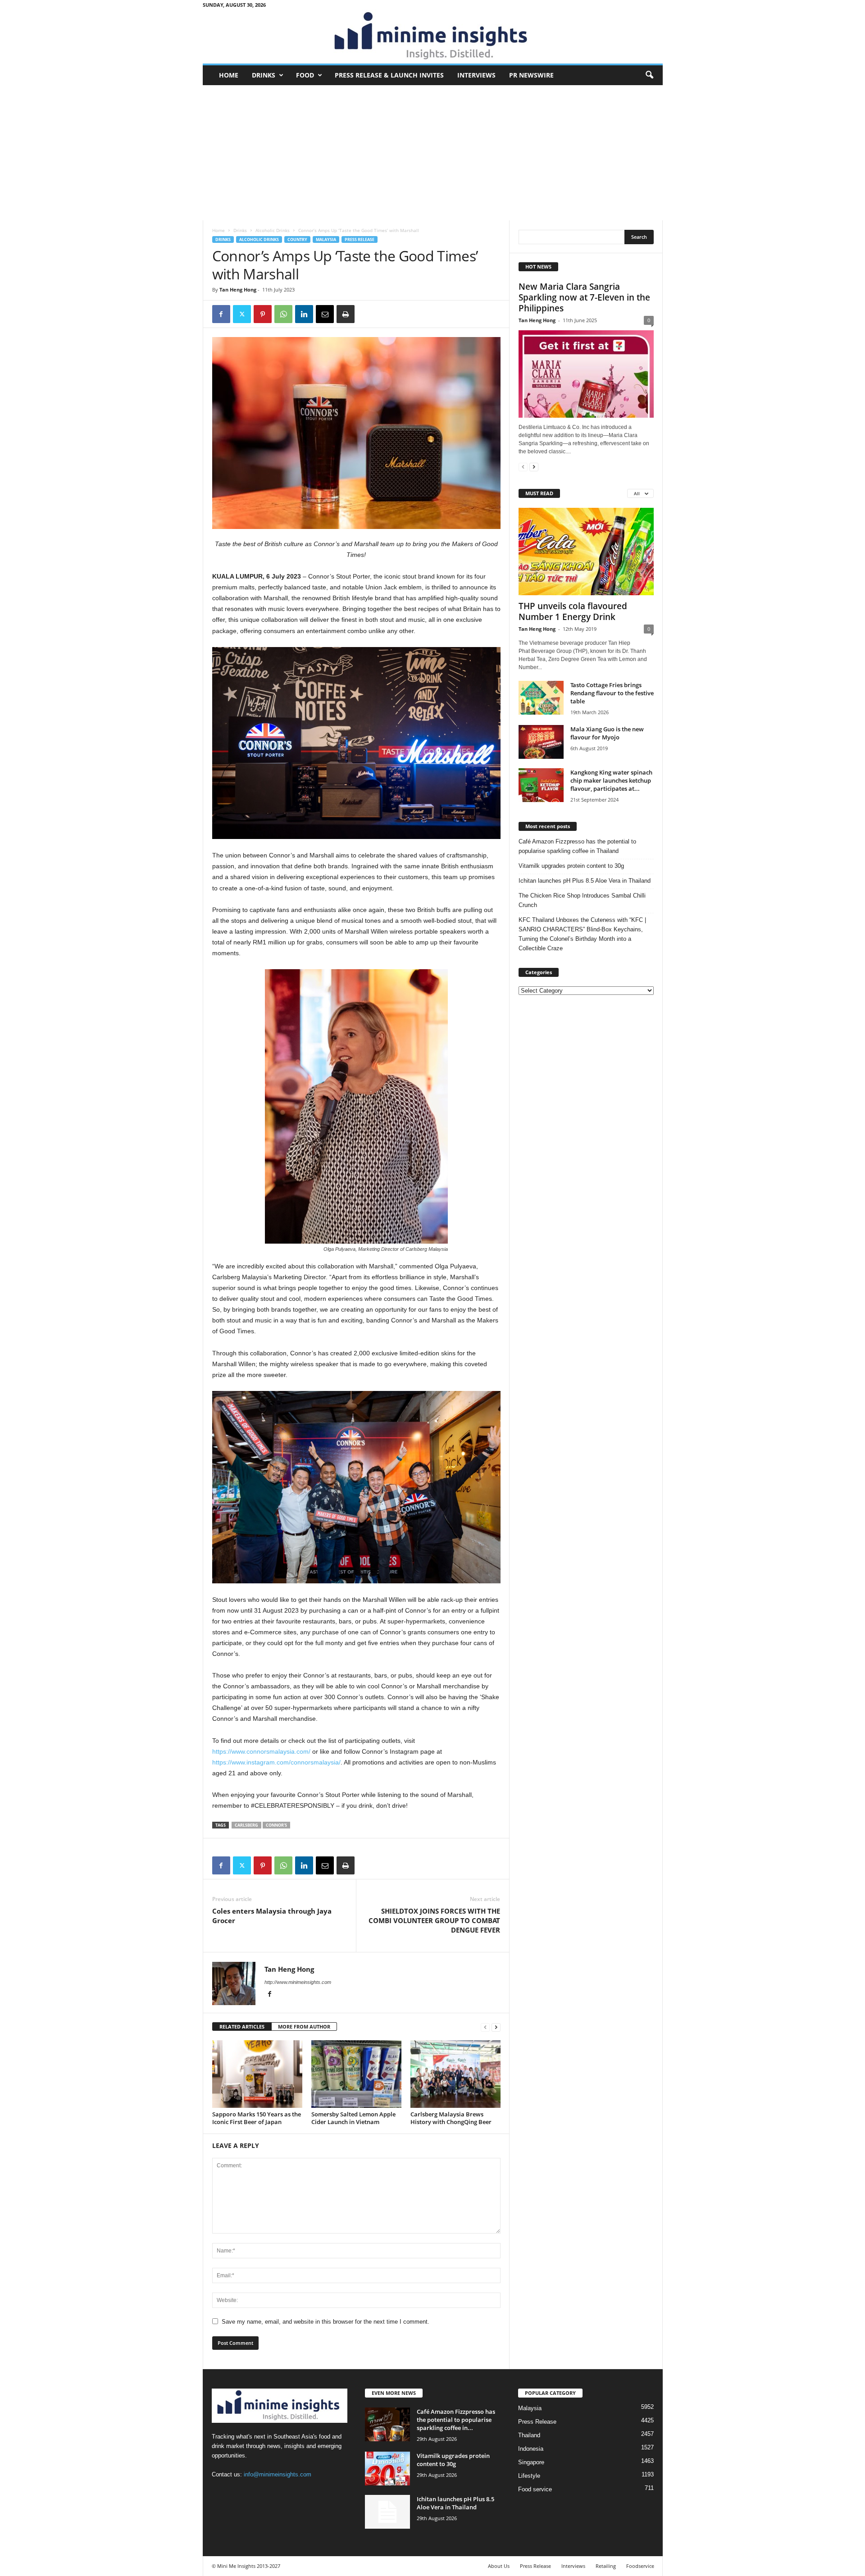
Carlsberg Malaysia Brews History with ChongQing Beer (451, 2118)
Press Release (360, 239)
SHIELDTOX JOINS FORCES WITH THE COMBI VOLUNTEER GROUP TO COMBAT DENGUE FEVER (434, 1920)
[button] (649, 75)
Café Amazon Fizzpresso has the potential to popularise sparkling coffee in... (456, 2420)
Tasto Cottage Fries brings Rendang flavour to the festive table (612, 693)
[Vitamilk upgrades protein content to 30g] (387, 2469)
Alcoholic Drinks (273, 230)
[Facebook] (221, 314)
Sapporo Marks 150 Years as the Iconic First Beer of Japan (257, 2118)
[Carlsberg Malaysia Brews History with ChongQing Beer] (455, 2074)
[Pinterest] (263, 314)
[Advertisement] (433, 153)
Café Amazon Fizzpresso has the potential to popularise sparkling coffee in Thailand (577, 846)
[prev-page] (485, 2027)
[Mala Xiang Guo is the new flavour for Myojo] (541, 742)
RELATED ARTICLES (242, 2027)
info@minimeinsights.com (278, 2474)
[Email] (325, 314)
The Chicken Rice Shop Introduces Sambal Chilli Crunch (582, 900)
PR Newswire (531, 75)
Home (229, 75)
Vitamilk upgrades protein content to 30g (571, 866)
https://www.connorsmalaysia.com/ (261, 1751)
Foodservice (640, 2566)
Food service (535, 2489)
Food (305, 75)
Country (297, 239)
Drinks (264, 75)
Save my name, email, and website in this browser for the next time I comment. (326, 2322)
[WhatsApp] (283, 314)
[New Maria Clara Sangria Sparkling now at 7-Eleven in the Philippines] (586, 374)
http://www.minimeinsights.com (298, 1982)
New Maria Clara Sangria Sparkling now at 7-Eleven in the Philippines (584, 297)
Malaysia (326, 239)
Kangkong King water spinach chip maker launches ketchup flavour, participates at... (611, 780)
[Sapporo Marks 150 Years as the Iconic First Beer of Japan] (257, 2074)
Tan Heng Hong (238, 290)
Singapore (531, 2462)
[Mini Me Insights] (433, 36)
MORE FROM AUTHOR (304, 2027)
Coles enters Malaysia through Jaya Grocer (272, 1916)
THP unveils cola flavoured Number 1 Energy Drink (573, 611)
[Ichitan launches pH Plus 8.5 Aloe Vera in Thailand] (387, 2512)
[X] (242, 314)
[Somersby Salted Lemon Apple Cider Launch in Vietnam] (356, 2074)
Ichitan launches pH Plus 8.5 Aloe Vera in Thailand (585, 881)
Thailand (529, 2435)
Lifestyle (529, 2476)
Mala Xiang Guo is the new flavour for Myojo (607, 733)
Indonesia (531, 2449)
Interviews (476, 75)
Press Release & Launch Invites (389, 75)
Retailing (606, 2566)
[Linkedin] (304, 314)
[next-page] (496, 2027)
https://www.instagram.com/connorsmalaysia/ (276, 1762)
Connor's (276, 1825)
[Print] (346, 314)
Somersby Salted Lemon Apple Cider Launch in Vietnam (353, 2118)
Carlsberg (246, 1825)
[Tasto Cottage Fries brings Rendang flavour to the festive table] (541, 698)
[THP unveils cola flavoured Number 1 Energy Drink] (586, 552)
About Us (499, 2566)
